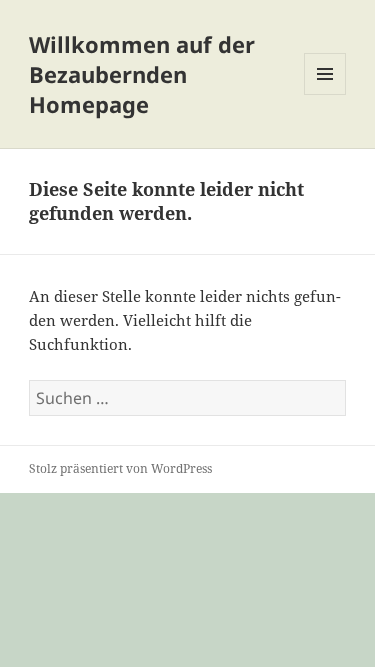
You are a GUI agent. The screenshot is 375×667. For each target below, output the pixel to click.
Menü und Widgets (325, 94)
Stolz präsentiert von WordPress (120, 468)
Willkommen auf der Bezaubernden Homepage (142, 74)
